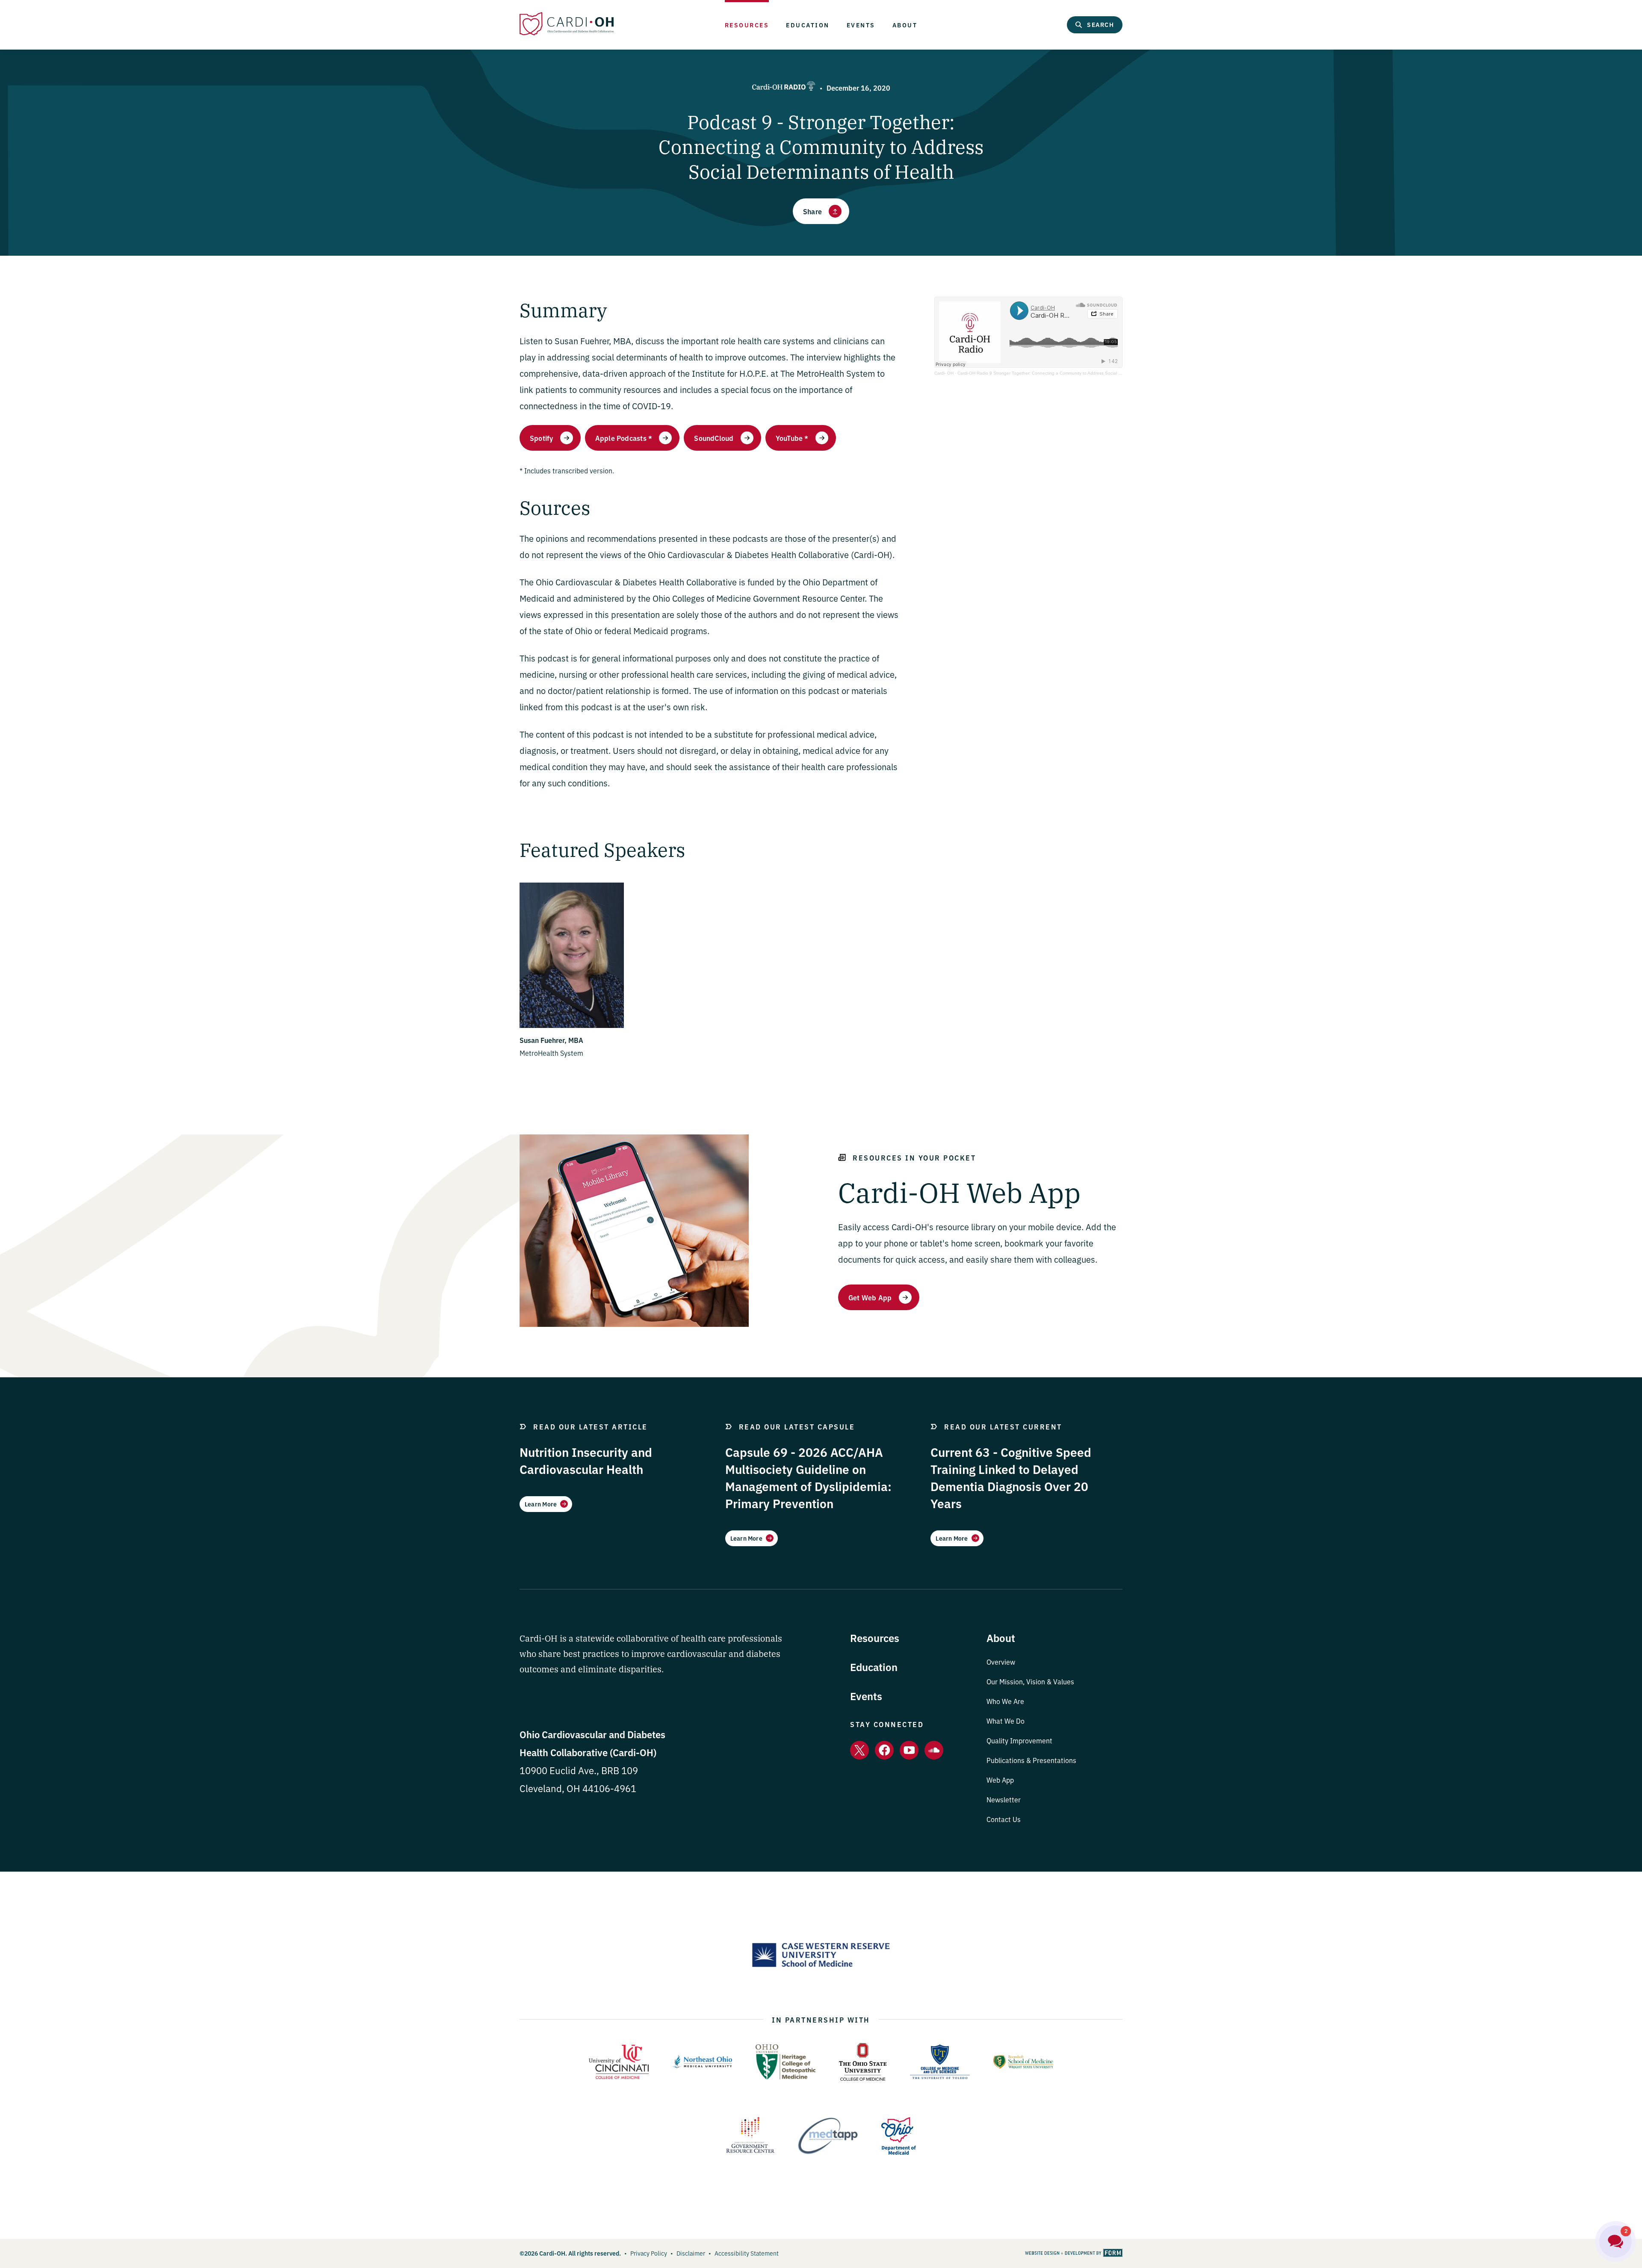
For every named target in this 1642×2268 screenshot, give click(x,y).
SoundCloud (714, 438)
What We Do (1006, 1721)
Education (808, 25)
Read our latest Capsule (797, 1426)
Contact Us (1004, 1819)
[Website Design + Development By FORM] (1074, 2253)
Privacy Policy (649, 2253)
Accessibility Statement (747, 2253)
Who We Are (1005, 1701)
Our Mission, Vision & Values (1030, 1681)
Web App (1000, 1780)
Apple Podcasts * (624, 438)
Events (861, 25)
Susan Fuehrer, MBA (551, 1040)
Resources (747, 25)
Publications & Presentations (1031, 1760)
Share (812, 211)
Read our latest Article (591, 1426)
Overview (1001, 1662)
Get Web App (870, 1297)
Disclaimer (691, 2253)
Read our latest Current (1003, 1426)
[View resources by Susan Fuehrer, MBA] (572, 1025)
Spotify (542, 438)
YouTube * (792, 438)
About (905, 25)
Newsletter (1004, 1799)
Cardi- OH (944, 373)
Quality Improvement (1019, 1740)
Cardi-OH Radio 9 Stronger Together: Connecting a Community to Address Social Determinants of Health (1060, 373)
